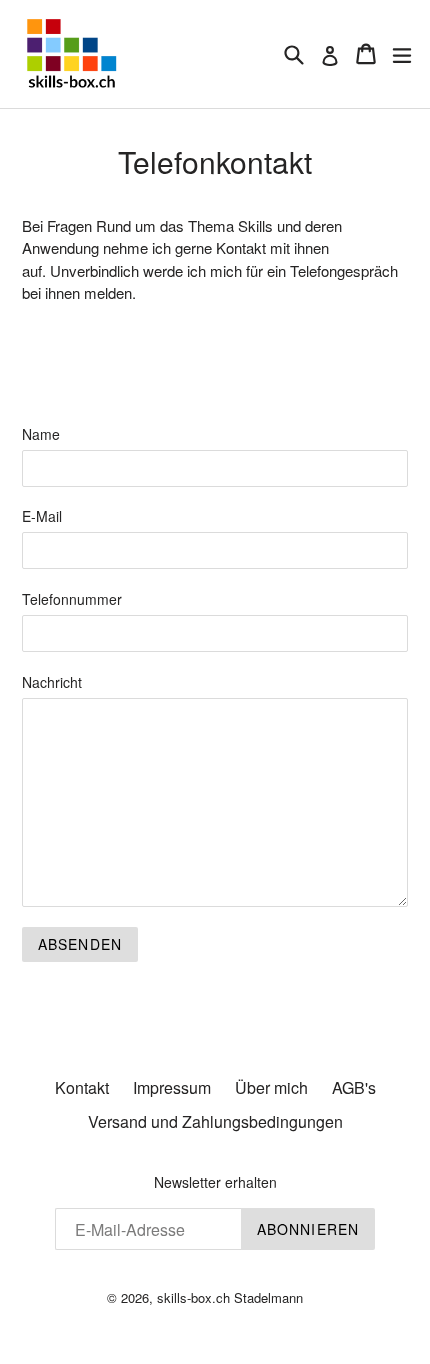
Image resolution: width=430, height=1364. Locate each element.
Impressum (172, 1087)
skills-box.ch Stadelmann (230, 1297)
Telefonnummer (72, 599)
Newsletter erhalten (215, 1182)
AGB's (354, 1087)
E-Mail (42, 516)
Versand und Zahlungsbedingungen (215, 1121)
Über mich (271, 1087)
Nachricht (52, 682)
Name (41, 434)
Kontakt (82, 1087)
